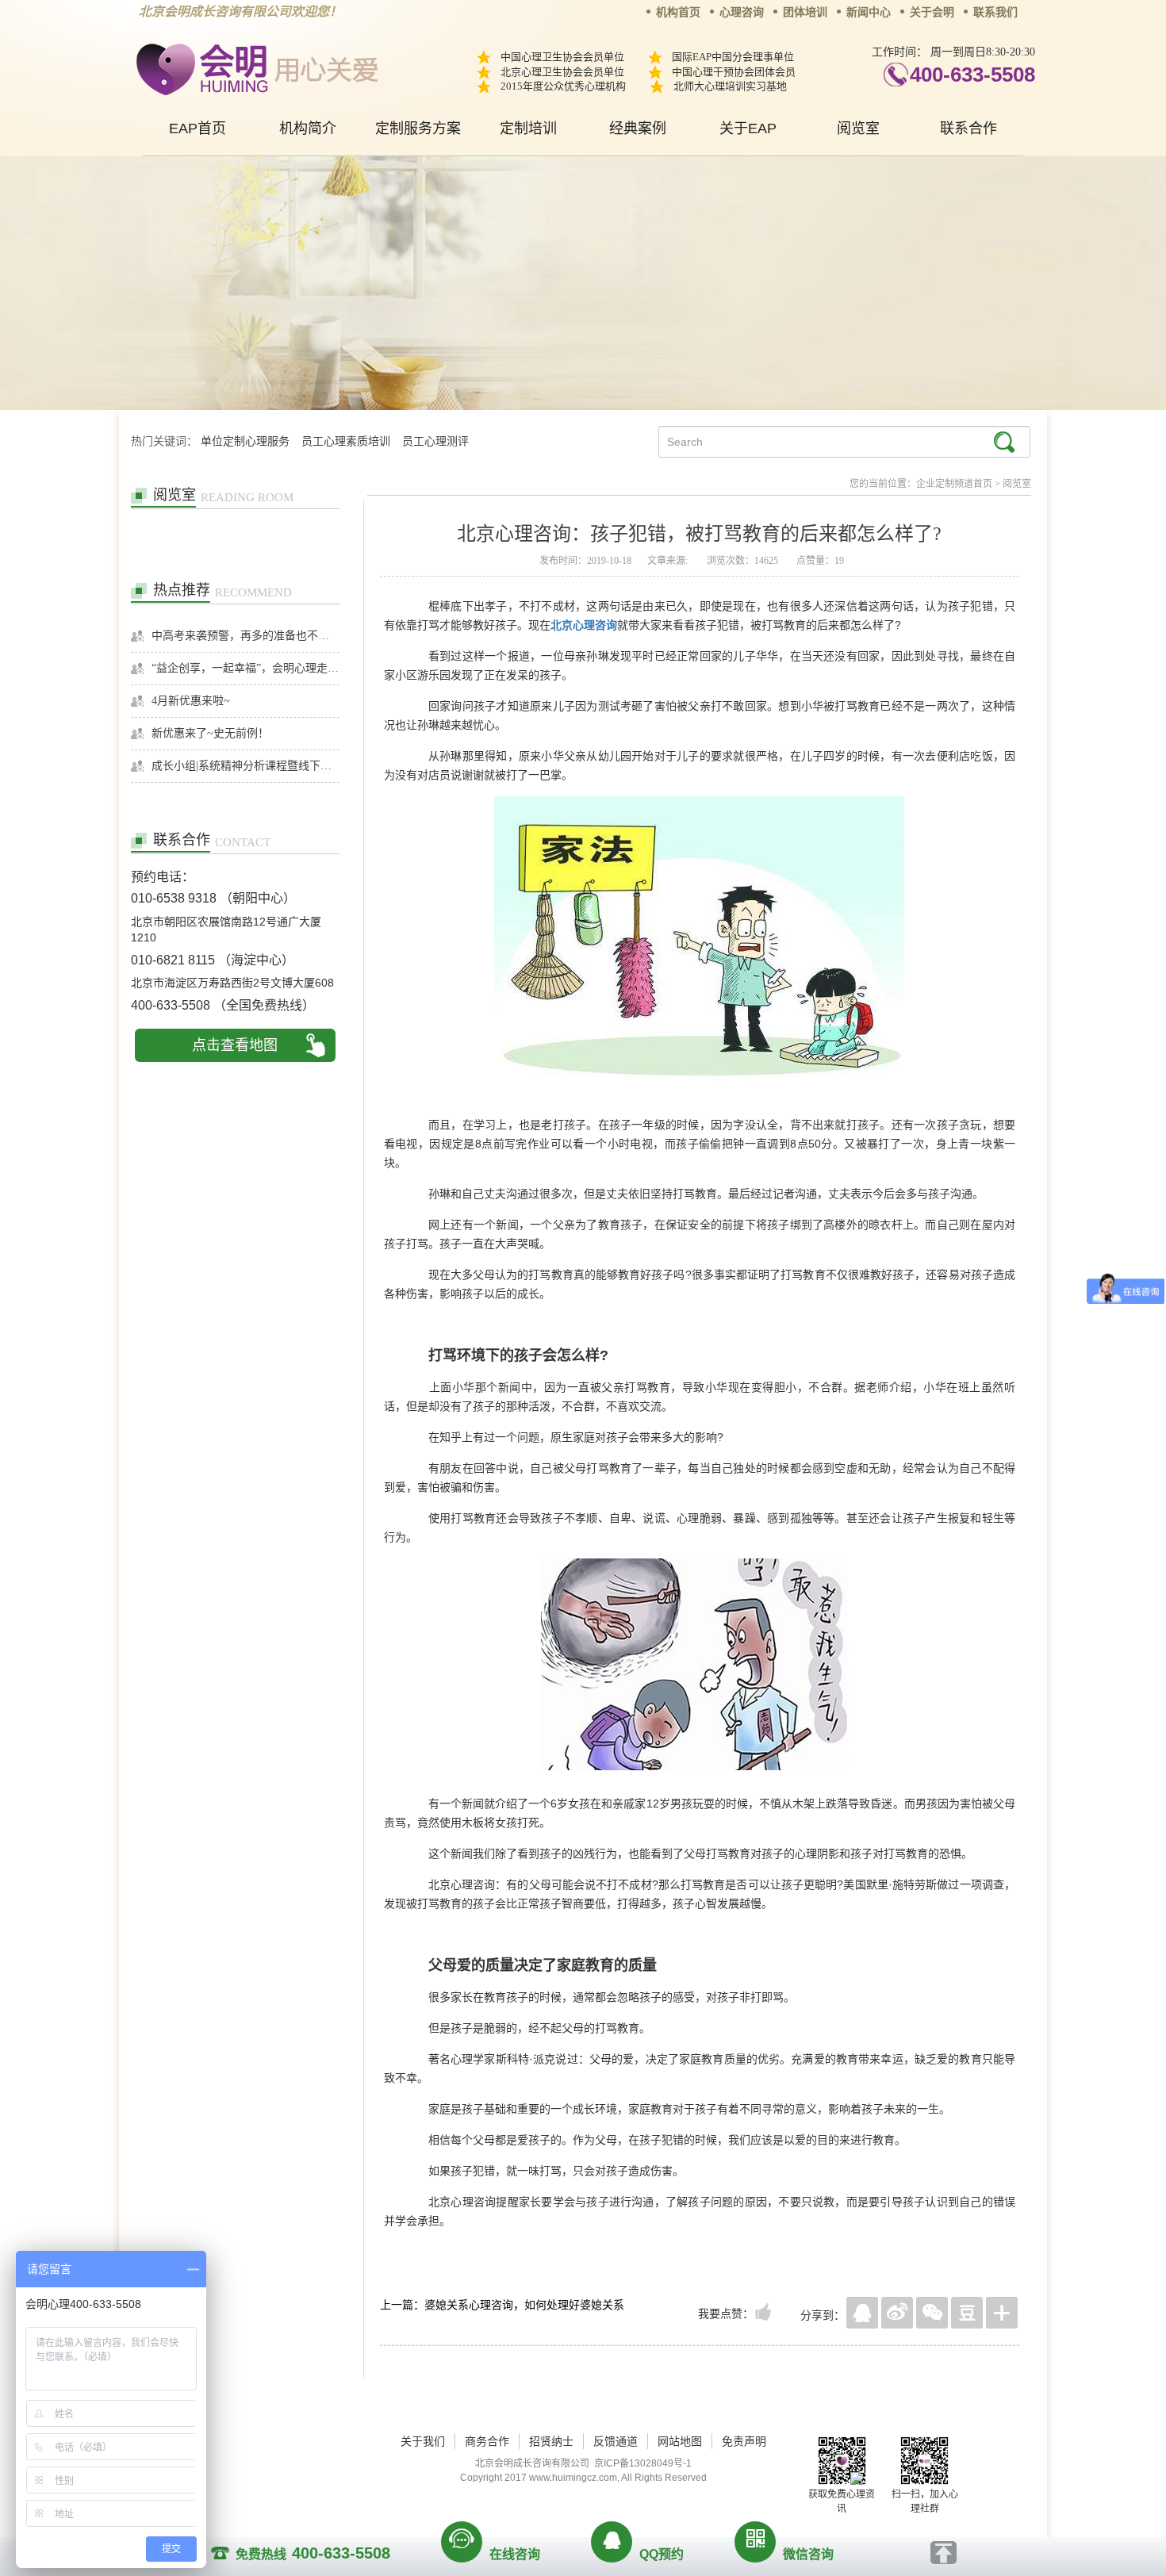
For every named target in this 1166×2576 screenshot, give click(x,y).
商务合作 (487, 2441)
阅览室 (858, 128)
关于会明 (932, 12)
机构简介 (308, 128)
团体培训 (805, 12)
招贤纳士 (551, 2441)
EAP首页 (198, 128)
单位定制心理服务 (245, 441)
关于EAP (748, 128)
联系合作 (968, 128)
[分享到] (1002, 2313)
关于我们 (423, 2441)
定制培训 (528, 128)
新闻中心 (869, 12)
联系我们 (995, 12)
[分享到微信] (932, 2313)
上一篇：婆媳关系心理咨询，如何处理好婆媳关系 (502, 2305)
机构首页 (678, 12)
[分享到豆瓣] (967, 2313)
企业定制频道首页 (954, 484)
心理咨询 (742, 12)
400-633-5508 (972, 75)
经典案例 (638, 128)
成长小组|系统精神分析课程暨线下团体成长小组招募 (245, 766)
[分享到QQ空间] (862, 2313)
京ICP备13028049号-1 (643, 2463)
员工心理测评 (435, 441)
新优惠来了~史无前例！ (210, 733)
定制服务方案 (418, 128)
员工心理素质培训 (346, 441)
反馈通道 (616, 2441)
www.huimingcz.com (573, 2478)
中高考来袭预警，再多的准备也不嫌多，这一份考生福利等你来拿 (245, 636)
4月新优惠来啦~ (191, 701)
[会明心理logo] (254, 67)
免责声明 (744, 2441)
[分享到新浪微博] (897, 2313)
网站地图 (680, 2441)
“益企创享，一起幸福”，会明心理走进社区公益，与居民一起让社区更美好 (245, 668)
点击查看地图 (235, 1045)
